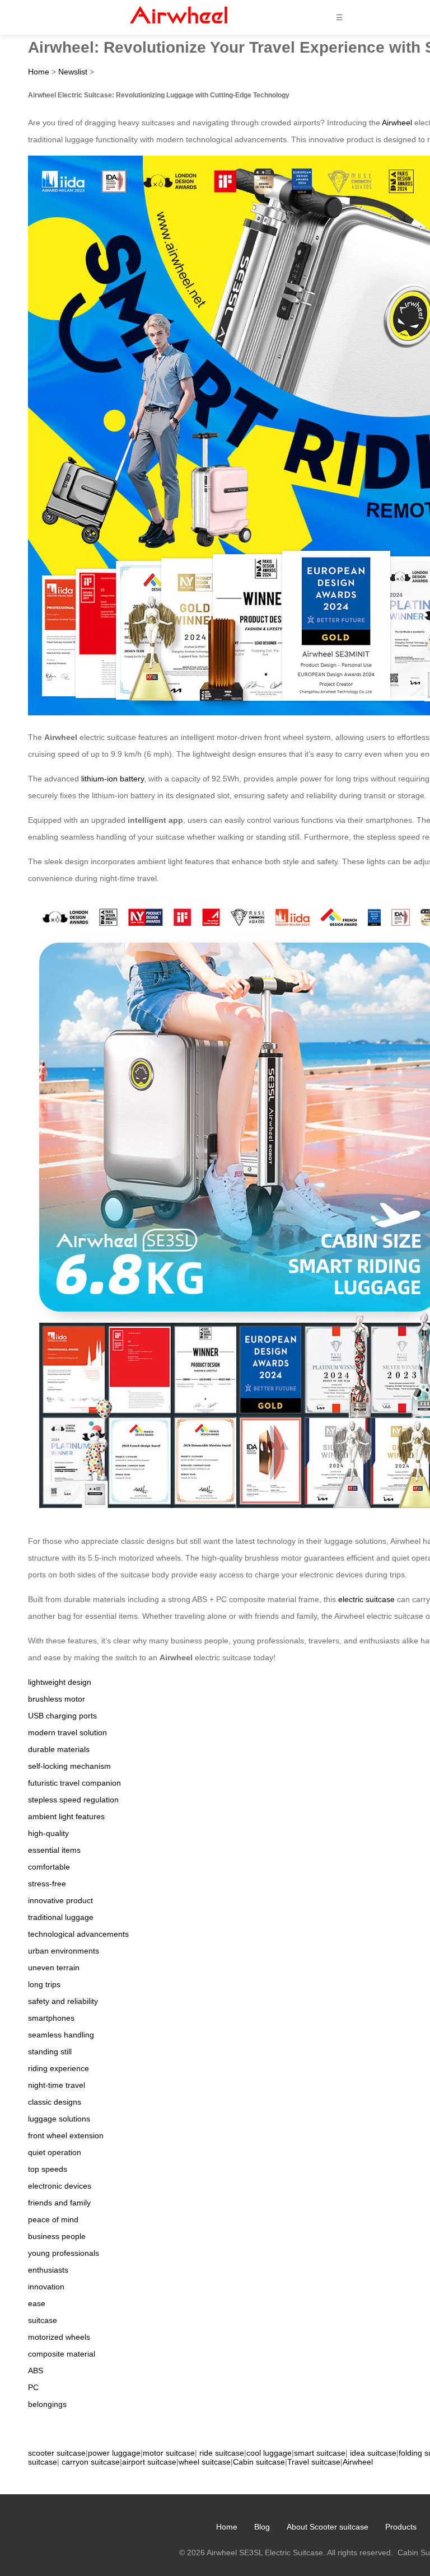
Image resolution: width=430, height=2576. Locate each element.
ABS (36, 2371)
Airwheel (397, 123)
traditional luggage (61, 1917)
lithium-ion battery (113, 779)
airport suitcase (149, 2462)
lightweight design (60, 1682)
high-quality (48, 1833)
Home (39, 72)
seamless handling (61, 2035)
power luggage (114, 2453)
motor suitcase (169, 2453)
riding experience (59, 2068)
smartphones (51, 2018)
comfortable (49, 1867)
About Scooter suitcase (328, 2527)
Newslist (73, 72)
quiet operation (55, 2152)
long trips (44, 1984)
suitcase (43, 2320)
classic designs (55, 2102)
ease (37, 2303)
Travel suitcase (314, 2462)
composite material (62, 2354)
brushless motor (57, 1699)
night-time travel (57, 2085)
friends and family (59, 2203)
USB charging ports (62, 1716)
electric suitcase (366, 1599)
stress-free (47, 1884)
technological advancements (78, 1934)
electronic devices (60, 2186)
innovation (46, 2287)
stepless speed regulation (73, 1800)
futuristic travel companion (74, 1783)
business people (57, 2236)
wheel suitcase (205, 2462)
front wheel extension (66, 2135)
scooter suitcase (57, 2453)
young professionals (64, 2253)
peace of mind (53, 2219)
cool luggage (269, 2453)
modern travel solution (67, 1732)
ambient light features (66, 1816)
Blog (262, 2527)
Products (401, 2527)
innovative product (60, 1900)
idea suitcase (373, 2453)
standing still (50, 2052)
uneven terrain (54, 1968)
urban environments (64, 1951)
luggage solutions (59, 2119)
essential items (54, 1850)
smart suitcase (320, 2453)
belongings (47, 2404)
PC (33, 2387)
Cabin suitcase (259, 2462)
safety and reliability (63, 2001)
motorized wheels (59, 2337)
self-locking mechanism (69, 1766)
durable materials (59, 1749)
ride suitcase (222, 2453)
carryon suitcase (91, 2462)
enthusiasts (48, 2270)
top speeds (48, 2169)
